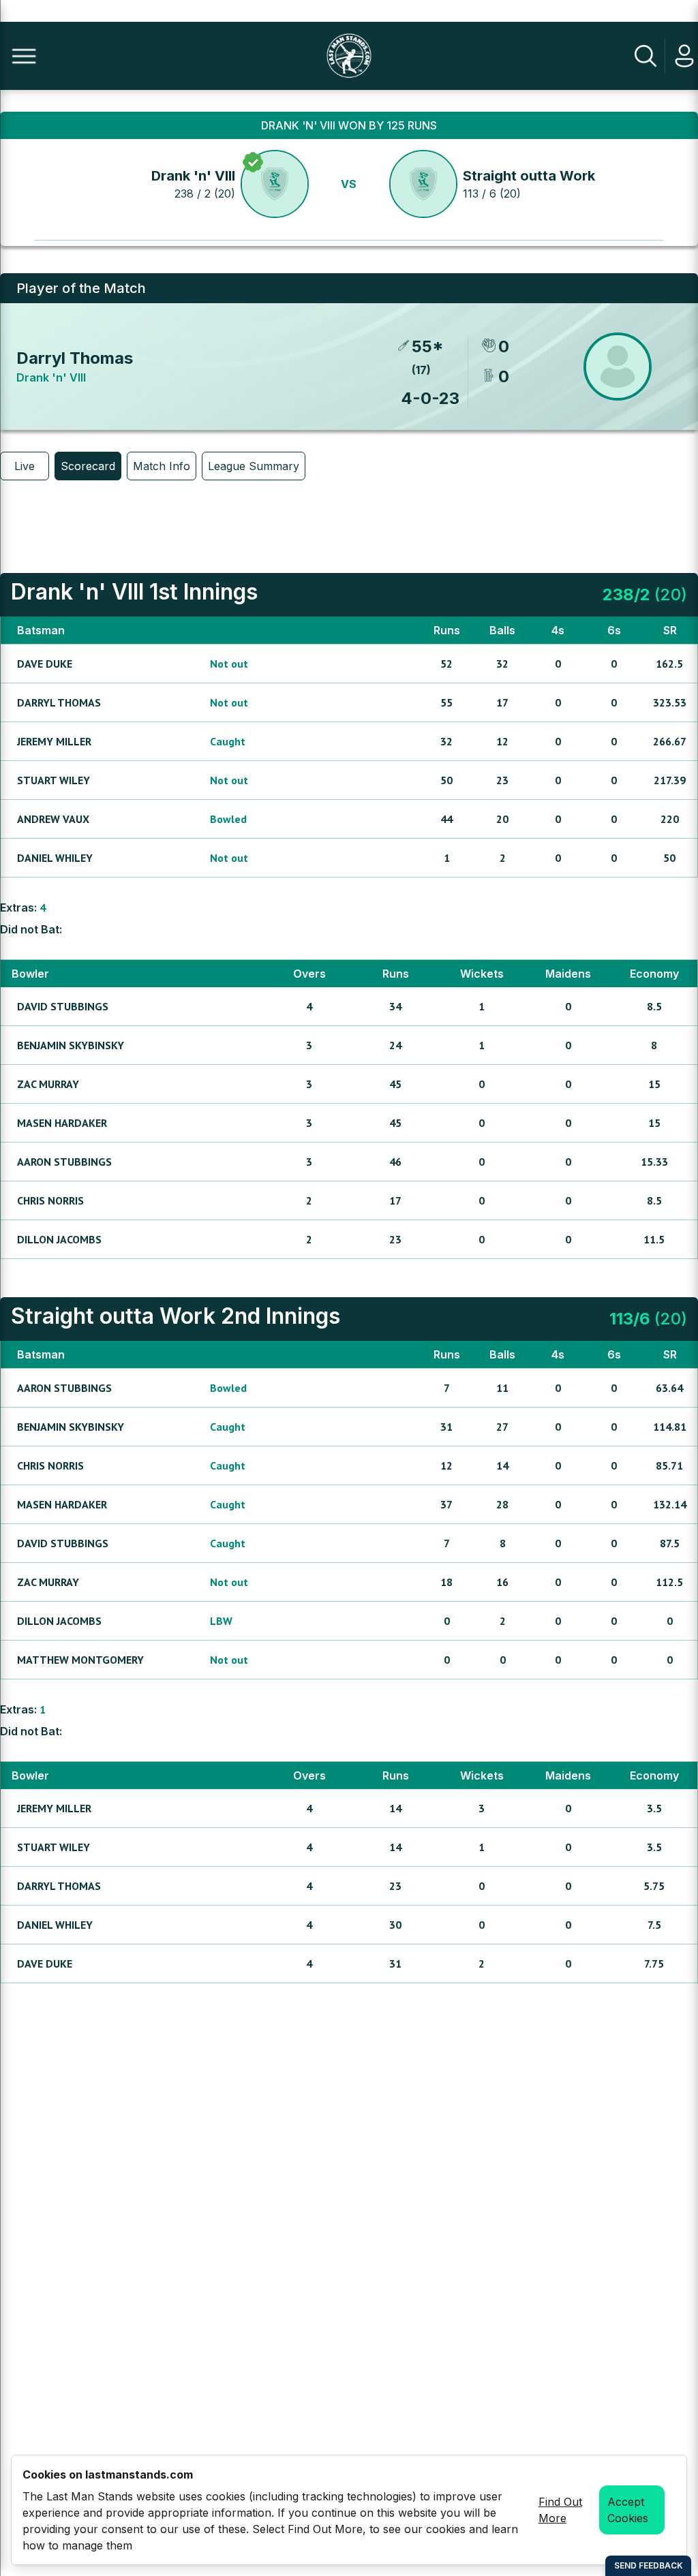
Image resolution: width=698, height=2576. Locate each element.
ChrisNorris (50, 1200)
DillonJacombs (59, 1239)
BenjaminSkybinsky (71, 1045)
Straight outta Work (529, 176)
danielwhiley (55, 858)
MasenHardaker (62, 1123)
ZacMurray (48, 1084)
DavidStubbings (63, 1006)
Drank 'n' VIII (193, 176)
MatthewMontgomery (80, 1660)
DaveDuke (45, 664)
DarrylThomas (59, 702)
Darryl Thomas (75, 358)
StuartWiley (54, 780)
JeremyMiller (54, 741)
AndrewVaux (53, 819)
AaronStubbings (64, 1162)
